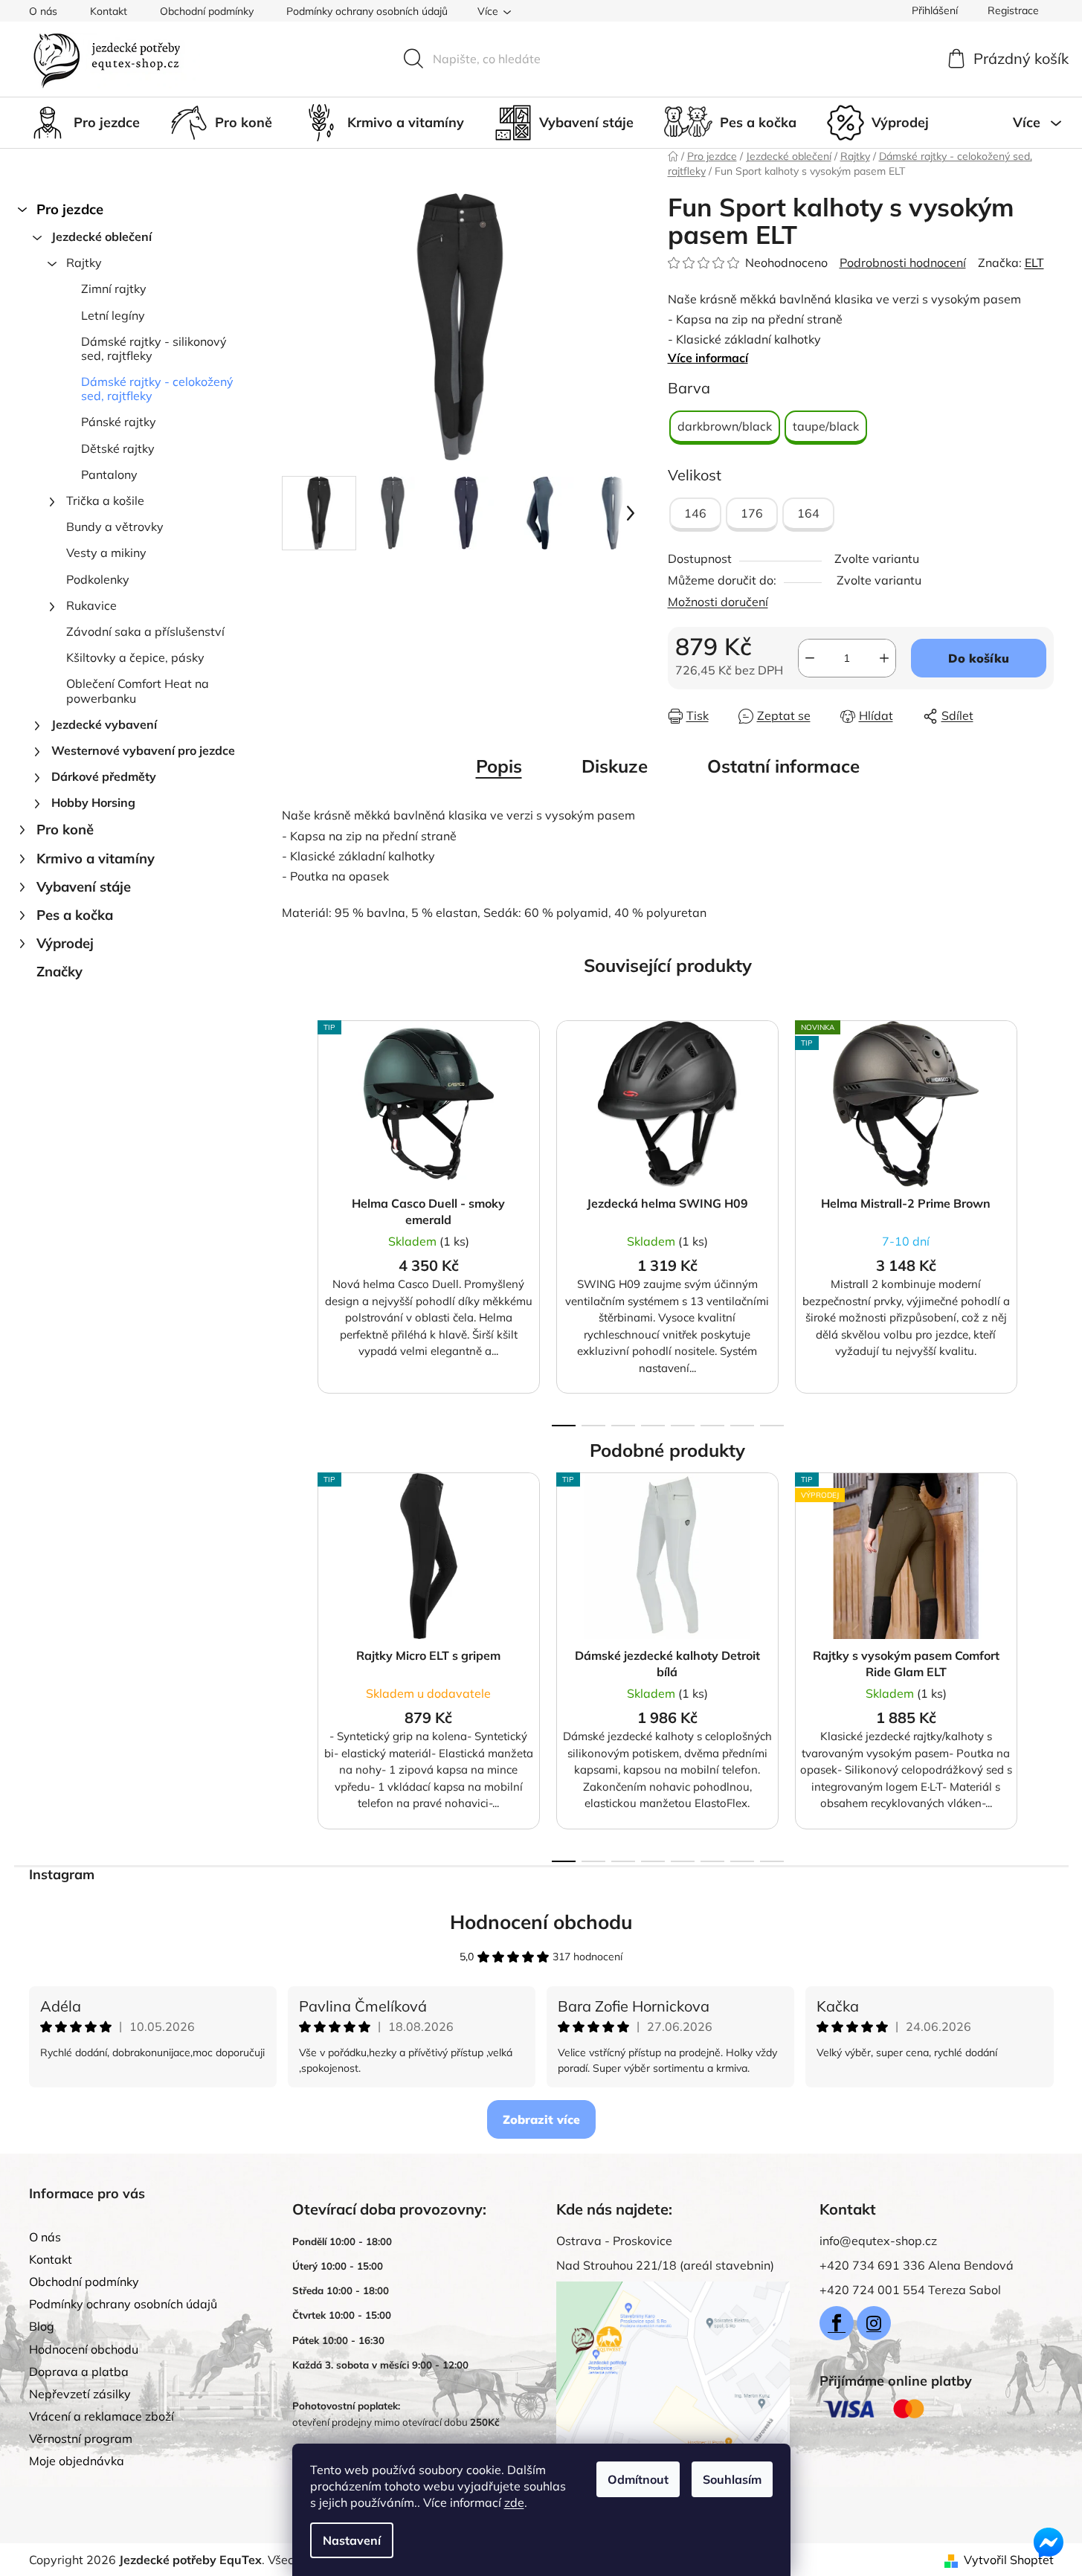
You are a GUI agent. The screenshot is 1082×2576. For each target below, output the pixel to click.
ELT (1034, 263)
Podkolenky (98, 579)
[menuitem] (84, 123)
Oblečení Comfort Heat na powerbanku (138, 690)
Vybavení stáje (84, 887)
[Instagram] (874, 2323)
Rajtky (84, 263)
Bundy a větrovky (115, 527)
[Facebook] (837, 2323)
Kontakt (109, 11)
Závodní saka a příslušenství (145, 631)
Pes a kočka (75, 915)
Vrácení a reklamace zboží (102, 2416)
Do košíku (979, 658)
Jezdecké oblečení (102, 236)
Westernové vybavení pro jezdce (143, 750)
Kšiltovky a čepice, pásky (135, 657)
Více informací (708, 358)
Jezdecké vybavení (104, 724)
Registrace (1013, 10)
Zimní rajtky (114, 289)
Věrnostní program (81, 2438)
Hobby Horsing (93, 802)
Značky (59, 972)
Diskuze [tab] (615, 766)
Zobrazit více (541, 2119)
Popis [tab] (499, 766)
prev (294, 1219)
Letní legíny (113, 315)
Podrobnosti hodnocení (903, 263)
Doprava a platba (79, 2371)
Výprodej (65, 943)
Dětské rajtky (118, 448)
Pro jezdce (70, 209)
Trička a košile (105, 500)
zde (514, 2502)
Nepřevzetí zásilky (80, 2394)
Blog (42, 2326)
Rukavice (91, 605)
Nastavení (352, 2540)
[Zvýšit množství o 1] (884, 658)
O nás (43, 11)
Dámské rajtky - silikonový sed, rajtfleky (154, 348)
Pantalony (109, 474)
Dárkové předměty (104, 776)
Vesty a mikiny (106, 553)
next (1042, 1219)
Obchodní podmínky (207, 11)
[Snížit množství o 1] (810, 658)
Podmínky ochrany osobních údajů (367, 11)
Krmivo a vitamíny (96, 859)
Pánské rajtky (119, 422)
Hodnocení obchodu (541, 1922)
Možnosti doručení (718, 602)
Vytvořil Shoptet (1009, 2560)
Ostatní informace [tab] (783, 766)
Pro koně (65, 830)
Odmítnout (638, 2479)
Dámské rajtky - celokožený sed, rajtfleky (157, 389)
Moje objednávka (77, 2461)
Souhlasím (732, 2479)
